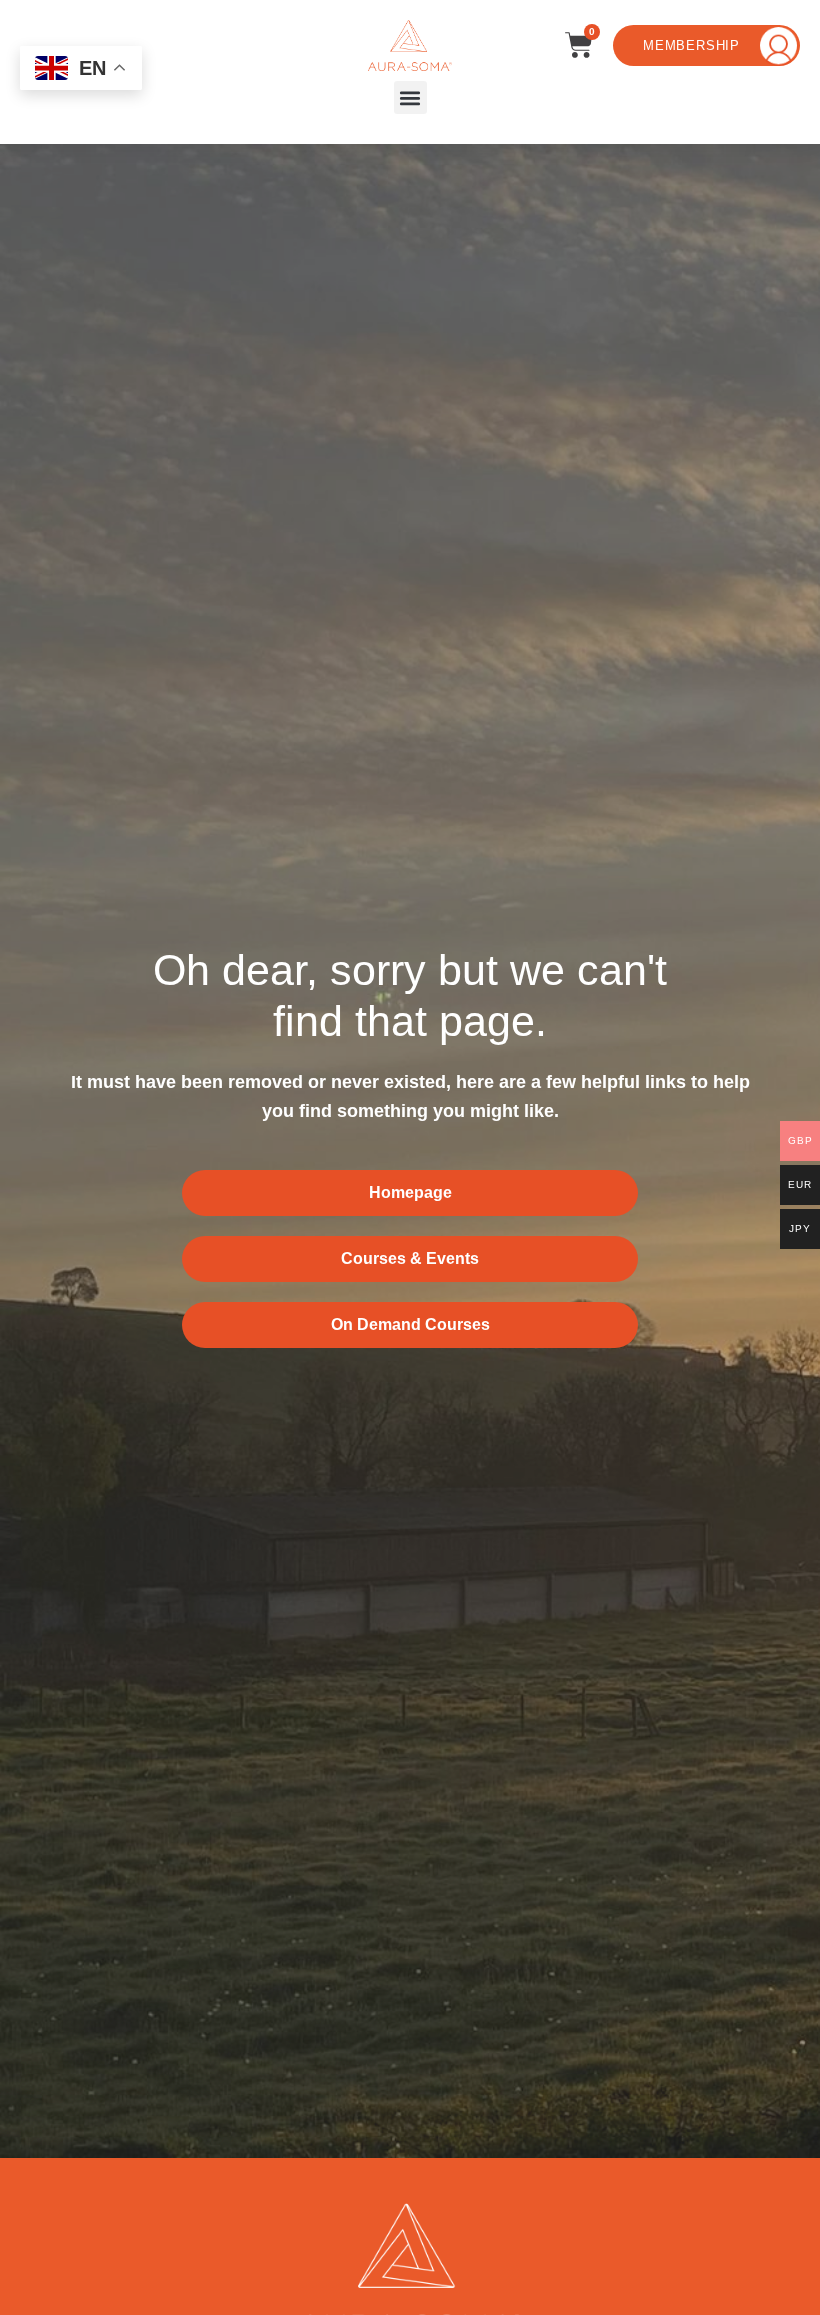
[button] (410, 97)
